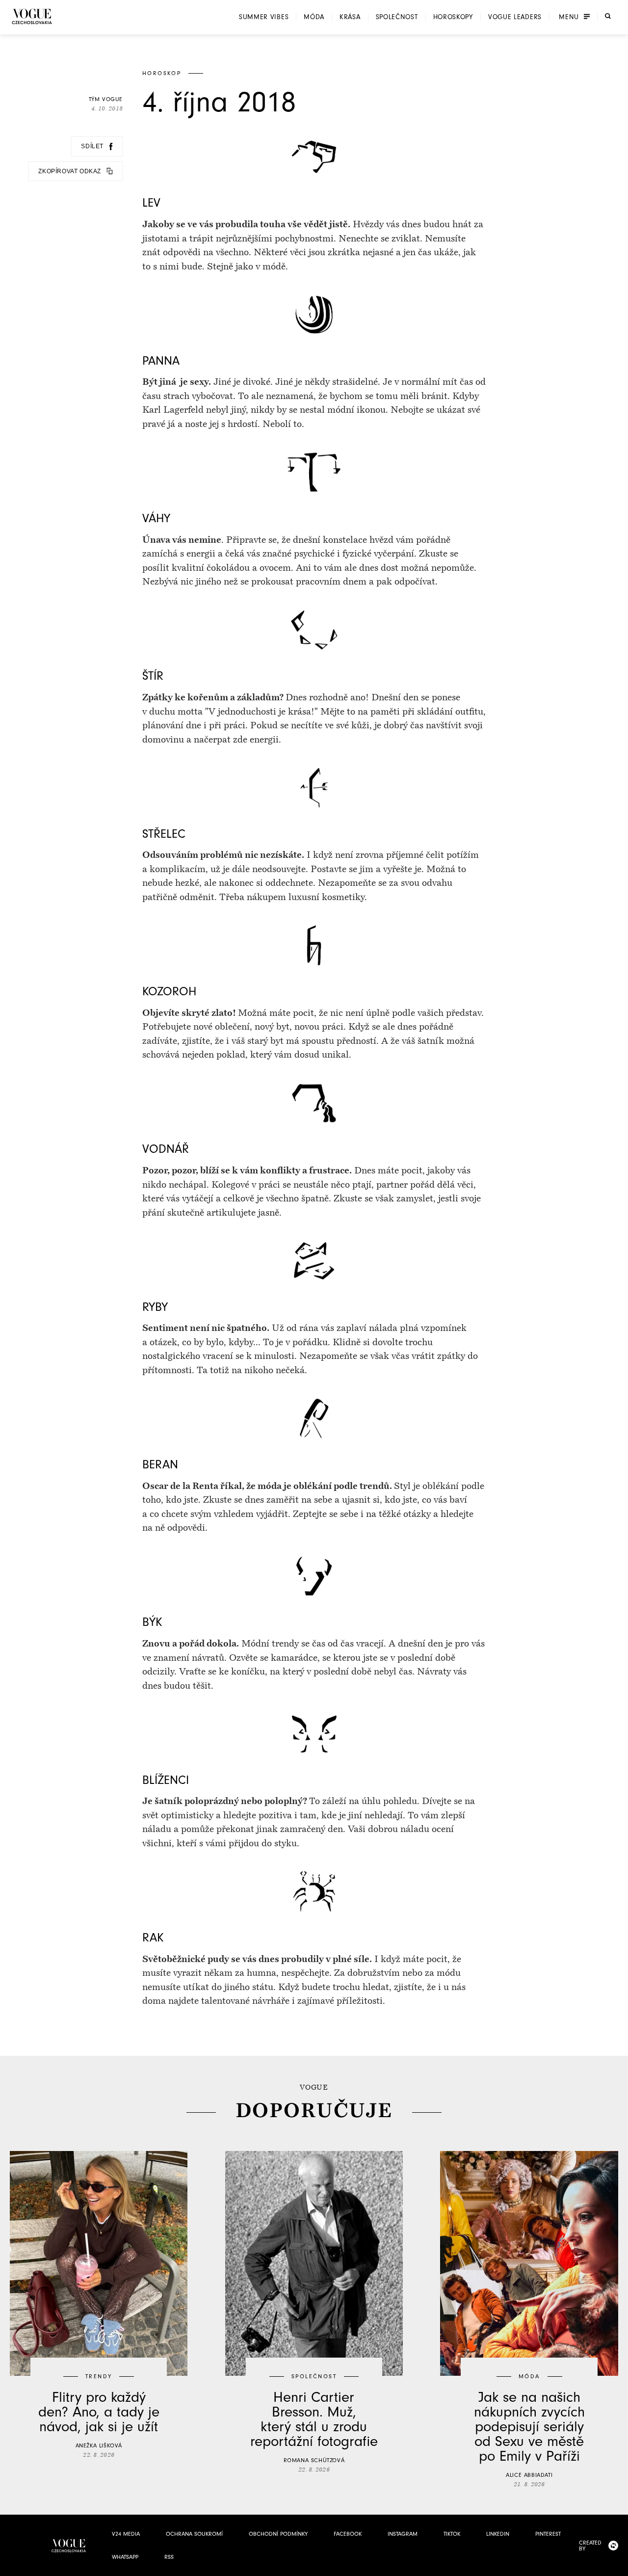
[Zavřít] (618, 2566)
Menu (569, 17)
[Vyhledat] (608, 16)
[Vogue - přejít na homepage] (32, 16)
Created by (590, 2546)
